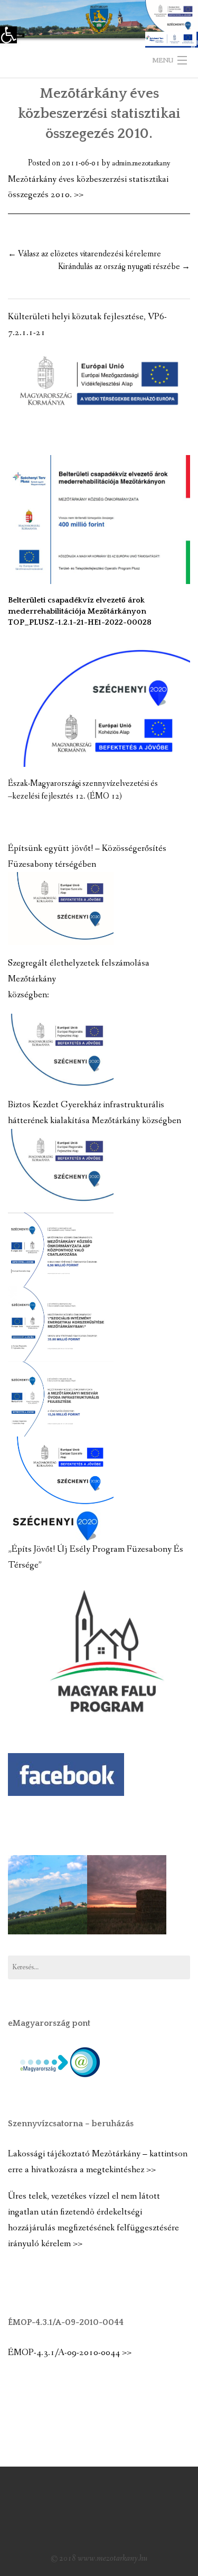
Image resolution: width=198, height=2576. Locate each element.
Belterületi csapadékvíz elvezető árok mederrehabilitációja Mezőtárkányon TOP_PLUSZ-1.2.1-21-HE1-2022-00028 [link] (80, 611)
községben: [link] (29, 995)
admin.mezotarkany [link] (141, 163)
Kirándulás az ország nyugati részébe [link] (124, 267)
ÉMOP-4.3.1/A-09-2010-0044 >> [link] (70, 2353)
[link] (8, 35)
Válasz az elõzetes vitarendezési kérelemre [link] (84, 254)
